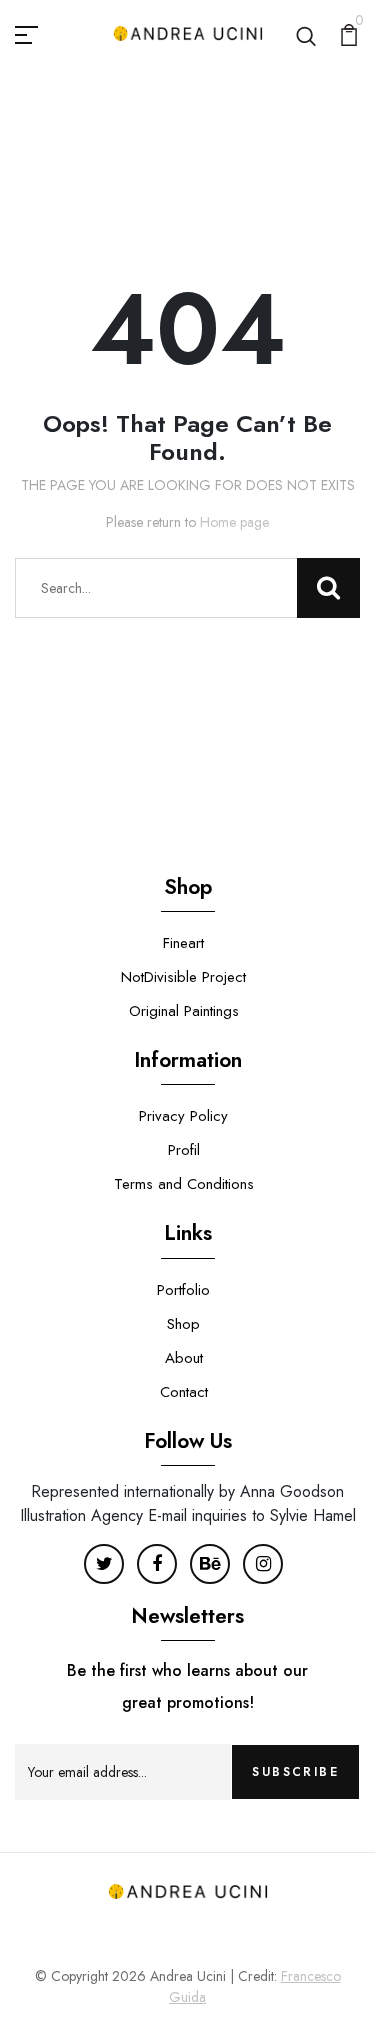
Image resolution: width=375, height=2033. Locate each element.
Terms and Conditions (184, 1184)
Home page (234, 522)
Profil (184, 1150)
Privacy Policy (183, 1116)
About (184, 1358)
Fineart (183, 943)
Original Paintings (184, 1011)
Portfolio (183, 1290)
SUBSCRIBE (295, 1772)
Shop (183, 1324)
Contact (184, 1392)
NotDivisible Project (183, 977)
